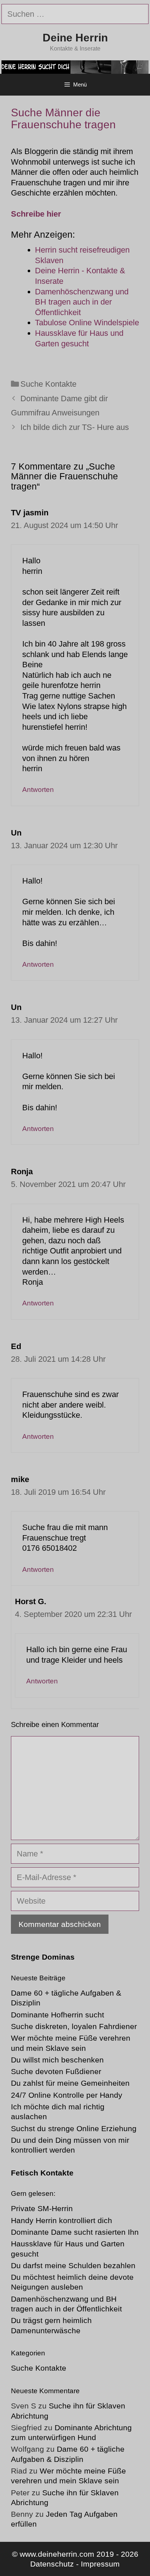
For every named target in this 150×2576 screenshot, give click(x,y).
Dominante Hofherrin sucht (58, 2015)
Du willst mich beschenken (57, 2060)
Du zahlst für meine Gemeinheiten (70, 2083)
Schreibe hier (36, 214)
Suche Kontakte (48, 384)
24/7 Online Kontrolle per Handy (67, 2095)
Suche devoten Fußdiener (56, 2071)
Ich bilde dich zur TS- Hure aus (75, 427)
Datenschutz (52, 2564)
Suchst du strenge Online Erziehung (74, 2128)
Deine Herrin (75, 38)
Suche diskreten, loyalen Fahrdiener (74, 2026)
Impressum (100, 2564)
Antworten (38, 790)
